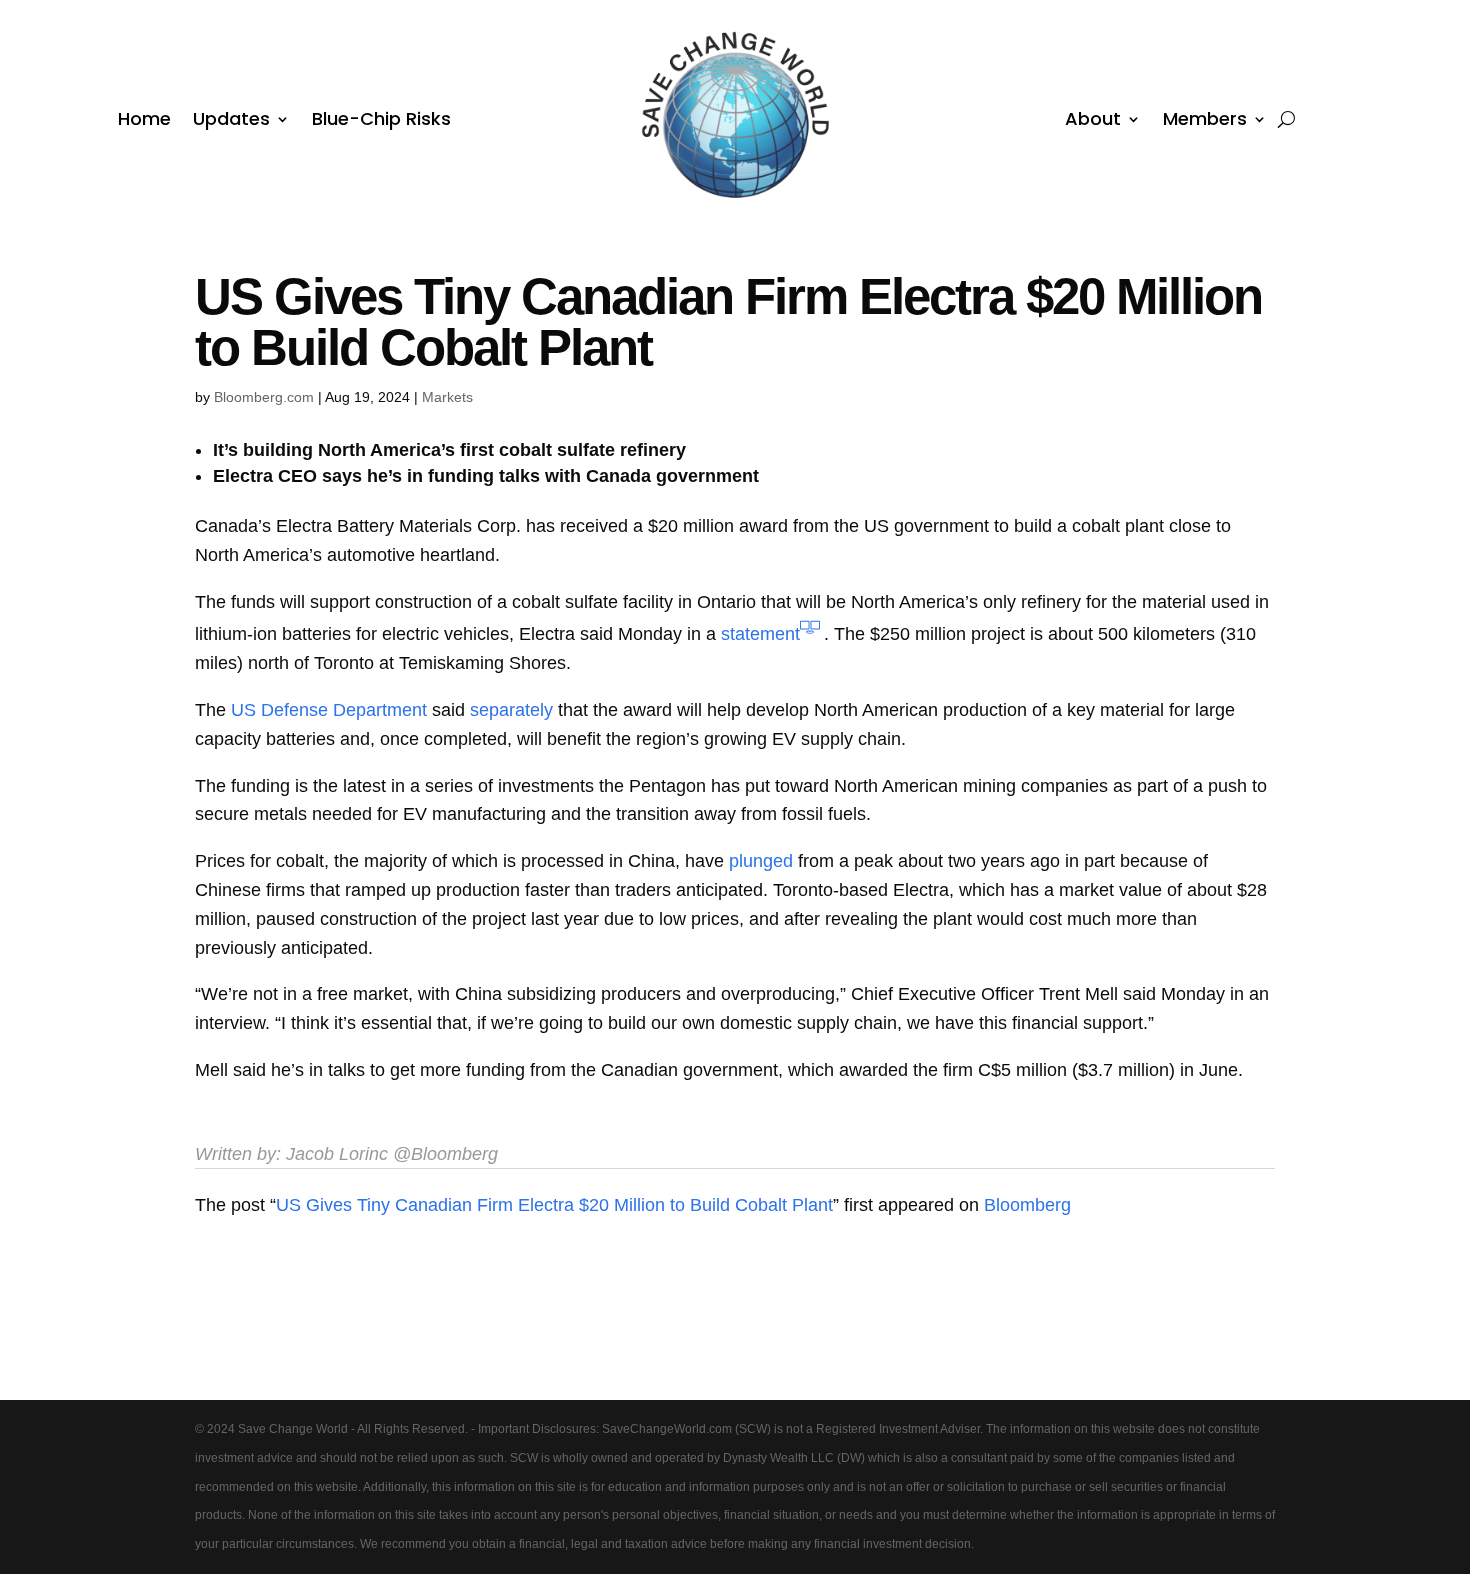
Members (1205, 121)
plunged (761, 861)
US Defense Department (329, 710)
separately (511, 710)
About (1093, 121)
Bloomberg (1027, 1205)
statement (760, 634)
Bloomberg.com (264, 397)
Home (144, 121)
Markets (447, 397)
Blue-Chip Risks (381, 121)
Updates (231, 121)
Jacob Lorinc (337, 1154)
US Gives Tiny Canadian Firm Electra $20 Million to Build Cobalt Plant (554, 1205)
